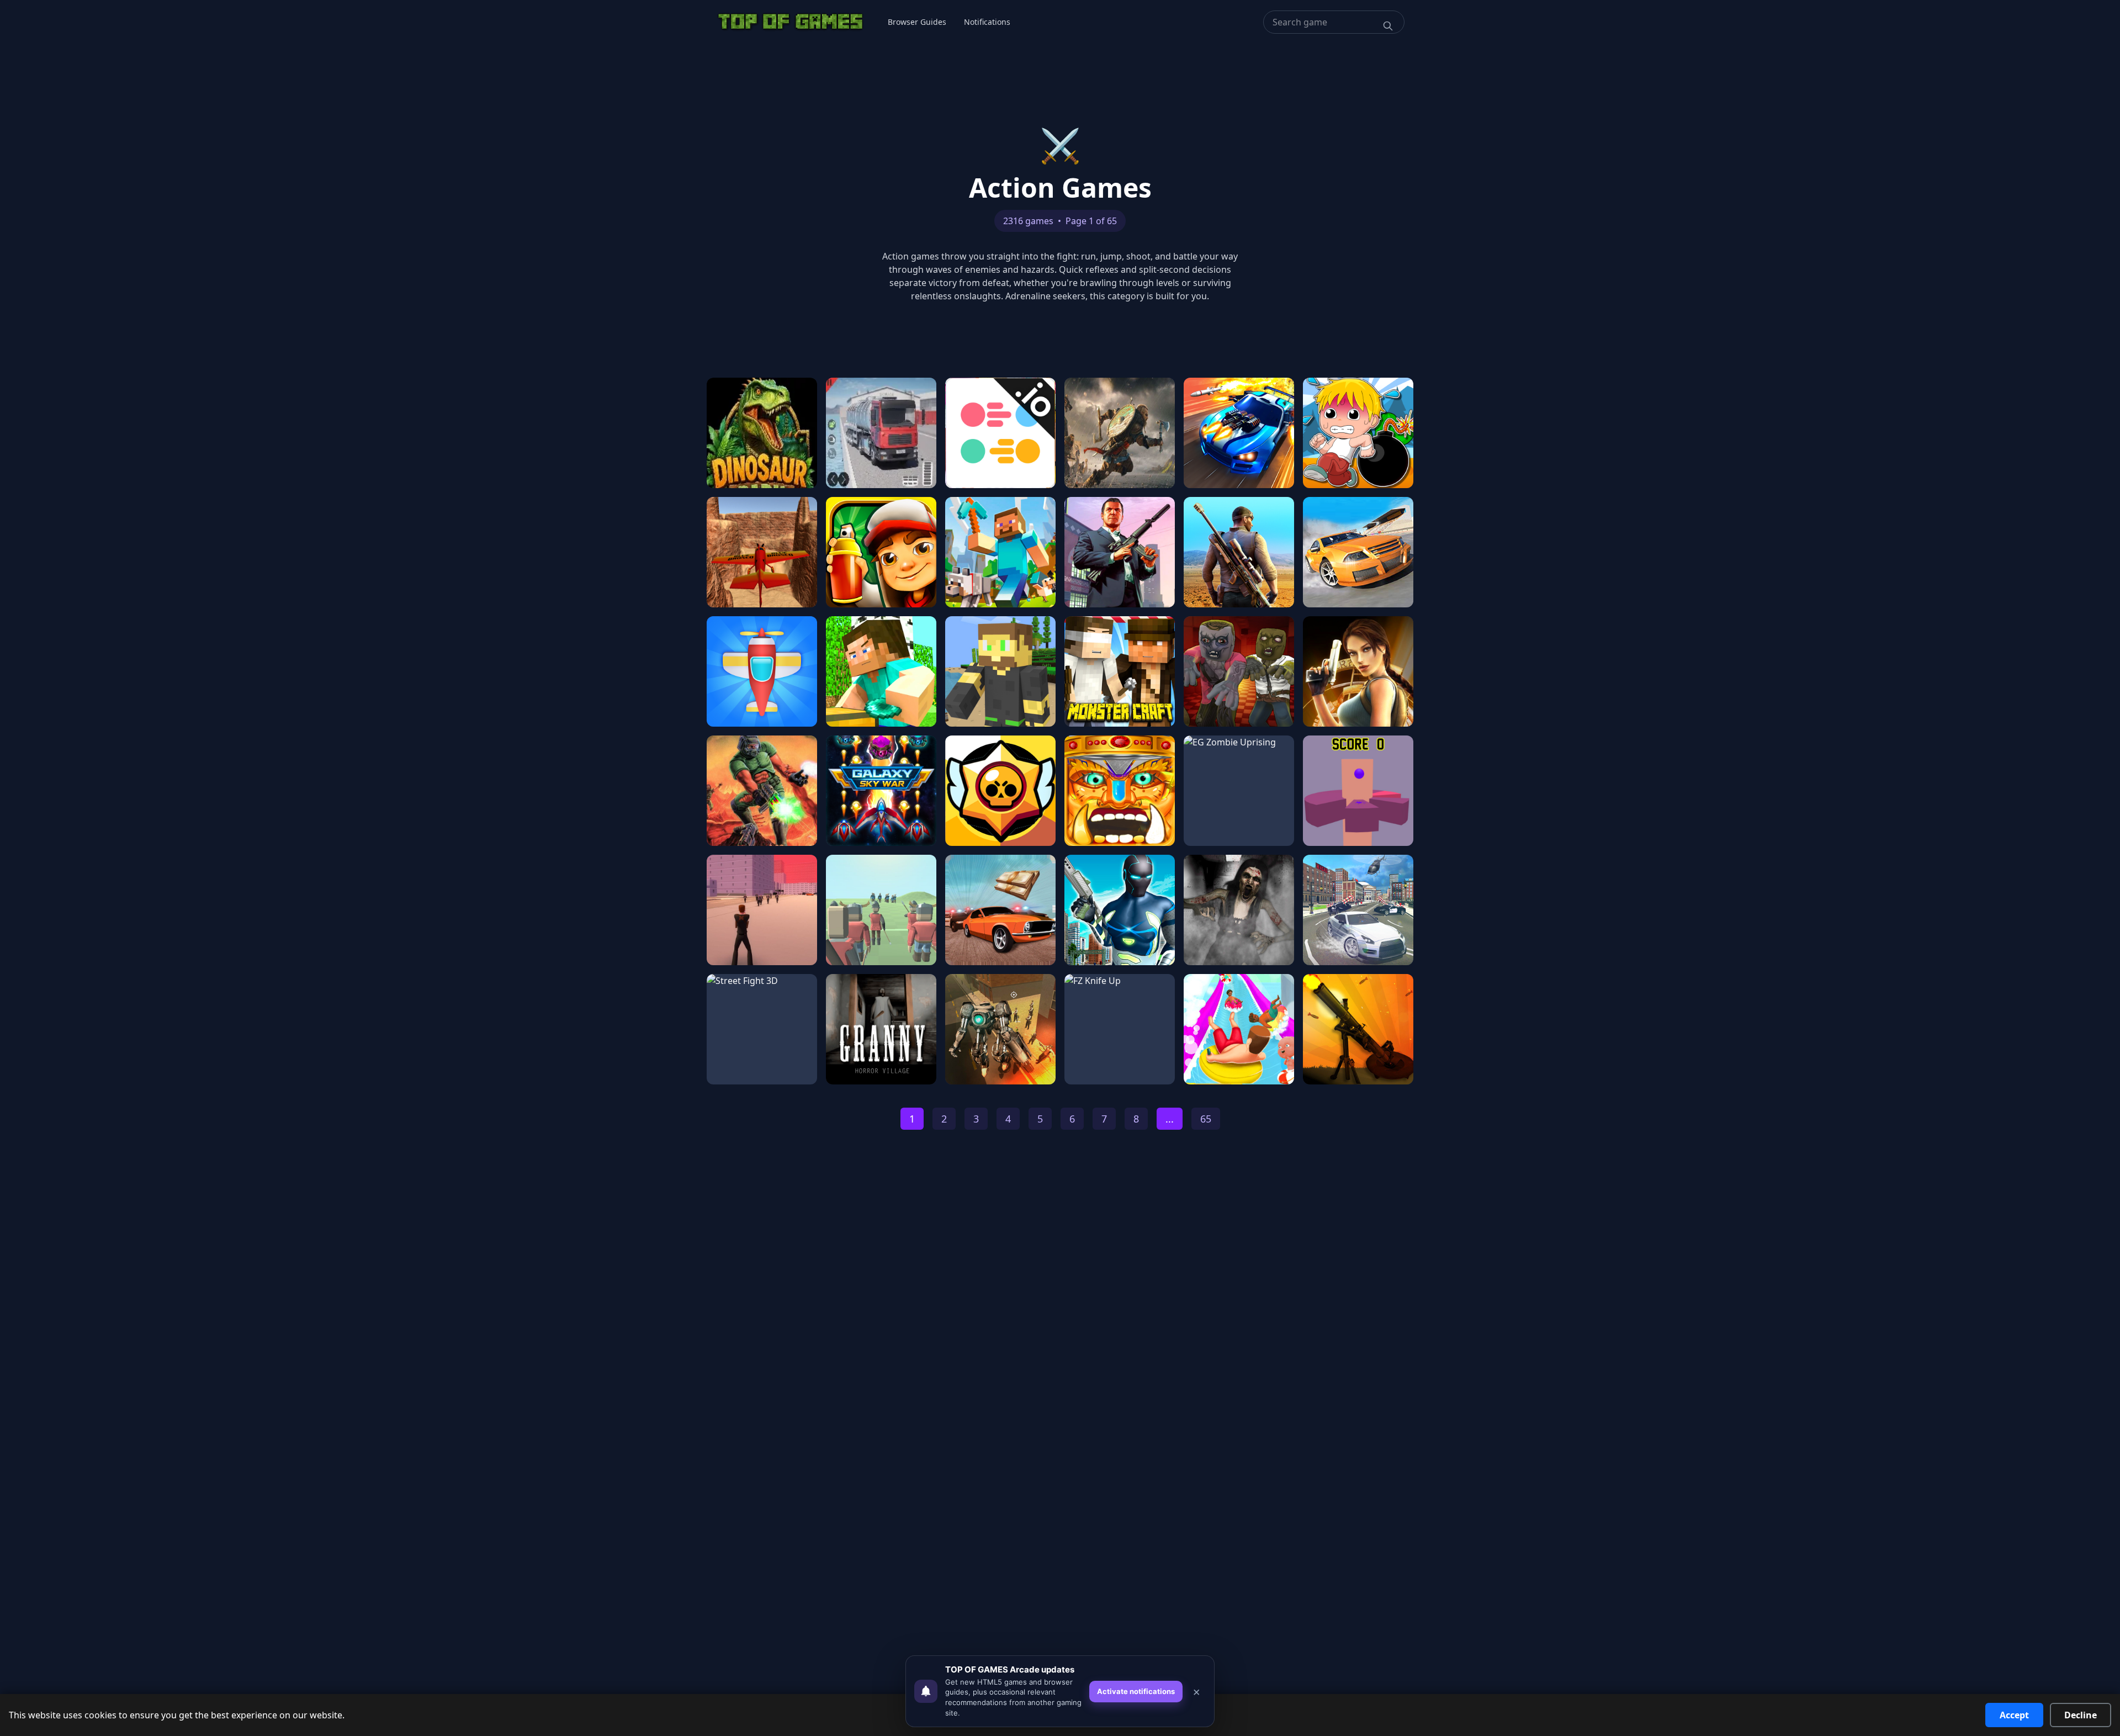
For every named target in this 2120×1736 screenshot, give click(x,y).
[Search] (1388, 26)
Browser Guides (917, 22)
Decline (2081, 1715)
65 (1206, 1119)
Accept (2014, 1715)
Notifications (987, 22)
